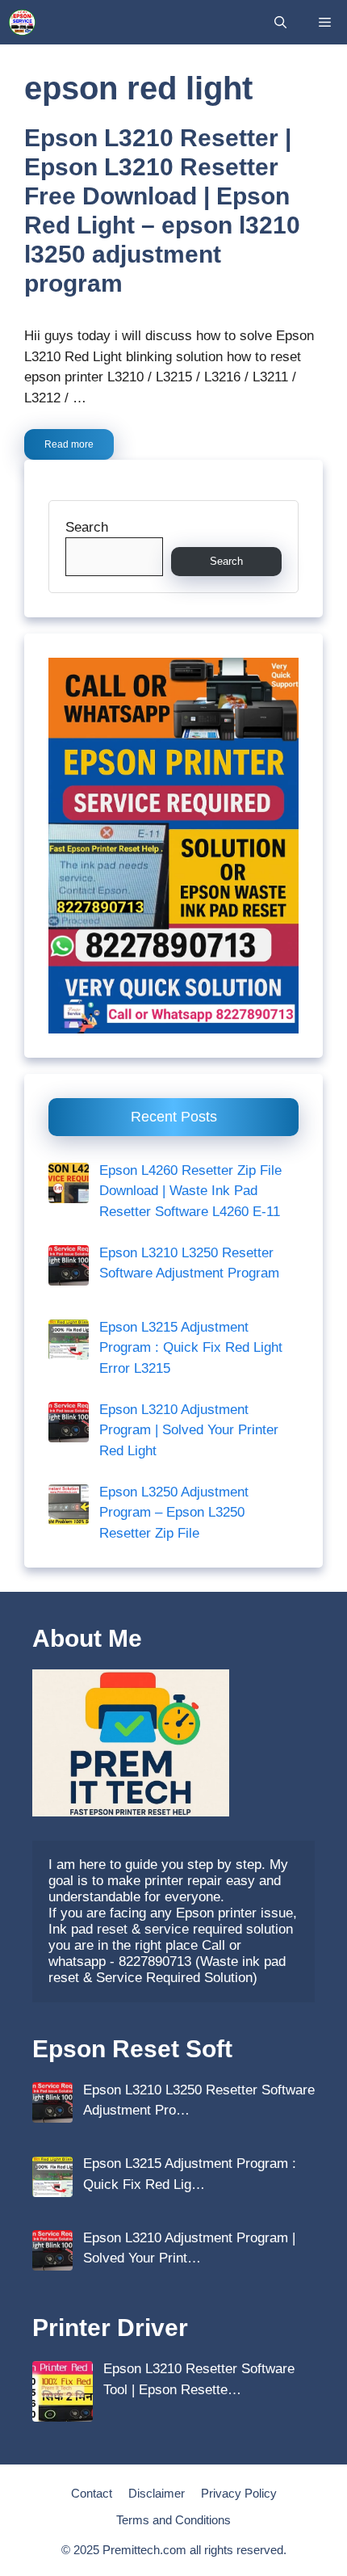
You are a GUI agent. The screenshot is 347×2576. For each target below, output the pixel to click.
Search (87, 527)
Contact (92, 2493)
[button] (280, 22)
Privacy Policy (239, 2493)
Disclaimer (157, 2493)
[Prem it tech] (22, 22)
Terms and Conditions (173, 2520)
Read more (69, 444)
